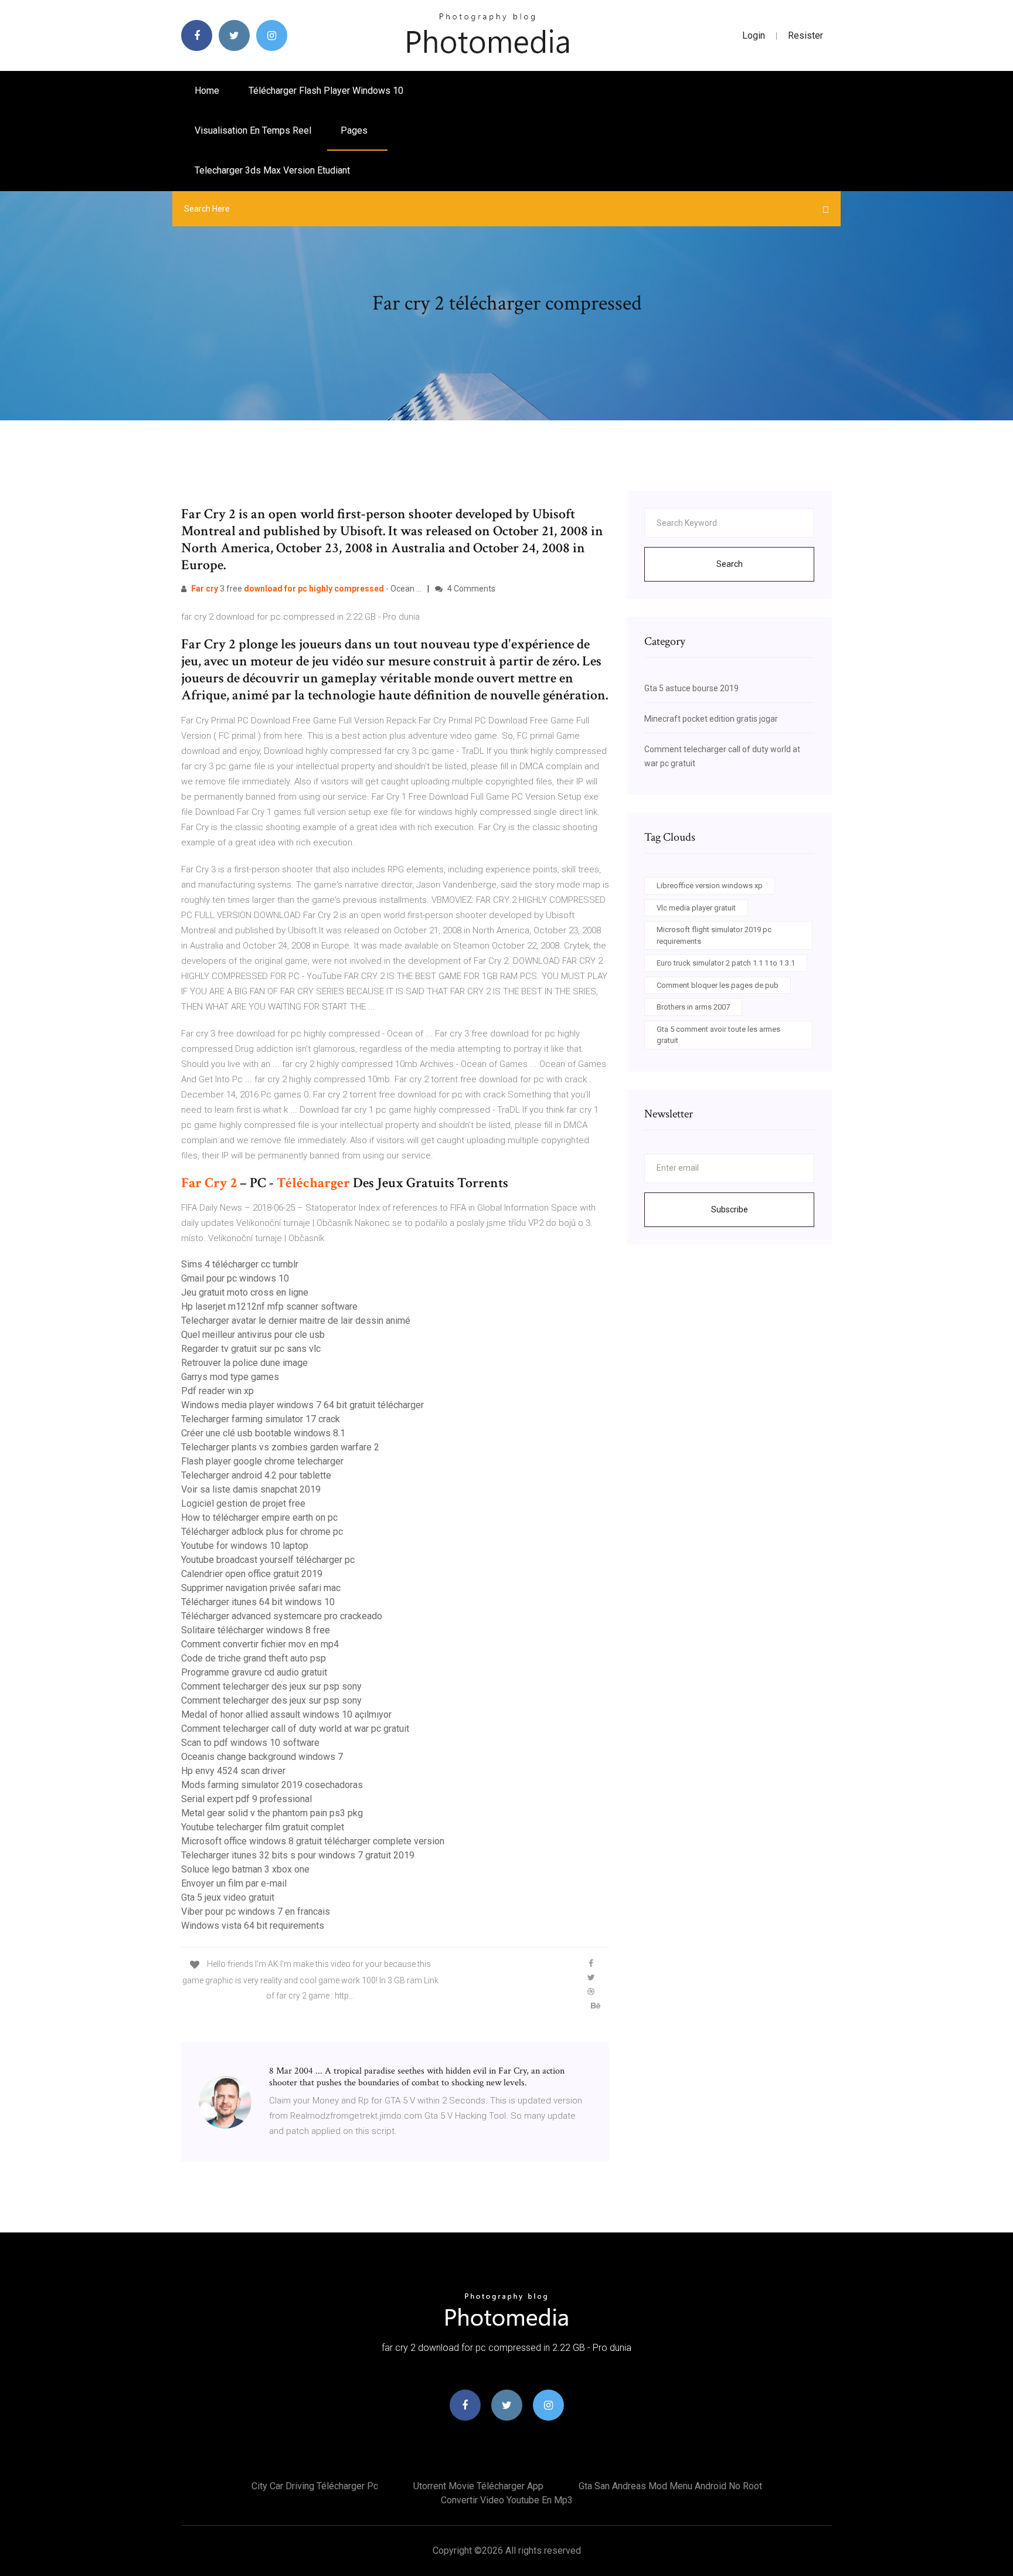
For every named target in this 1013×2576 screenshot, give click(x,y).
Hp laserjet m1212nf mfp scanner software (269, 1306)
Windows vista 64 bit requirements (253, 1926)
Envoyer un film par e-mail (234, 1883)
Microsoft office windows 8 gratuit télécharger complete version (313, 1841)
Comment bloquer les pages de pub (718, 985)
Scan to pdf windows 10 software (250, 1743)
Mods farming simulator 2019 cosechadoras (272, 1785)
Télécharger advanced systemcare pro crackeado (282, 1616)
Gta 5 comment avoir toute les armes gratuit (718, 1035)
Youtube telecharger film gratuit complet (263, 1827)
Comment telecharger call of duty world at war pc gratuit (295, 1729)
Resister (805, 35)
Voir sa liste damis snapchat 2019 (251, 1489)
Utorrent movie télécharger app (478, 2486)
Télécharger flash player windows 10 (326, 91)
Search (730, 564)
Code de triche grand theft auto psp (254, 1658)
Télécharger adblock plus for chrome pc (262, 1532)
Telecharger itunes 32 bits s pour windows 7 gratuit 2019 (298, 1855)
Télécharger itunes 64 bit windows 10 (258, 1602)
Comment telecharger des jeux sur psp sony (271, 1686)
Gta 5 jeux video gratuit (228, 1897)
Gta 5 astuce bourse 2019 (691, 688)
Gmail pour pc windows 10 (235, 1278)
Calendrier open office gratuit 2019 (252, 1574)
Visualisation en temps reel (253, 130)
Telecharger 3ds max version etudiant (272, 170)
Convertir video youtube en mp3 (507, 2500)
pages (355, 130)
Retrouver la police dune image (244, 1363)
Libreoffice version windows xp (710, 886)
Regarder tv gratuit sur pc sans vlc (251, 1349)
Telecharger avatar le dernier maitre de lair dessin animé (296, 1321)
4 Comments (470, 589)
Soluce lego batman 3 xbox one (245, 1869)
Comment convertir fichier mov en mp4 (260, 1644)
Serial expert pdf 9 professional (247, 1799)
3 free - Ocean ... (306, 589)
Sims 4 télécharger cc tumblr (240, 1264)
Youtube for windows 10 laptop (245, 1546)
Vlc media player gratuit (696, 908)
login (754, 35)
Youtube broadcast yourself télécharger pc (268, 1560)
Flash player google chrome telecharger (262, 1461)
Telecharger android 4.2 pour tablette (256, 1475)
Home (207, 91)
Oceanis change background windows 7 (262, 1757)
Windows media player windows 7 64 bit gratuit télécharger (302, 1405)
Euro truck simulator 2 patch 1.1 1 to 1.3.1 (726, 963)
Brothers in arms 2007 (693, 1007)
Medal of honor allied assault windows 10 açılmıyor (286, 1714)
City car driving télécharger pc (315, 2486)
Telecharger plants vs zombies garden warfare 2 (280, 1447)
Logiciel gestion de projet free (243, 1503)
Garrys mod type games (230, 1377)
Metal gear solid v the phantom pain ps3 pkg (272, 1813)
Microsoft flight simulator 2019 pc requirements (714, 935)
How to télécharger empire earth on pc (259, 1518)
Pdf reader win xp (217, 1391)
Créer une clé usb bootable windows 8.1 (263, 1433)
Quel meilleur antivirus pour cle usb (253, 1335)
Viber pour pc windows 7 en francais (256, 1911)
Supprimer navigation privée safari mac (261, 1588)
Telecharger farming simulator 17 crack (261, 1419)
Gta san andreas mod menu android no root (670, 2486)
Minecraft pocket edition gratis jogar (711, 719)
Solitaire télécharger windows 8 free (256, 1630)
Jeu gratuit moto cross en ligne (245, 1292)
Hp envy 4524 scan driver (233, 1771)
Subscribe (730, 1209)
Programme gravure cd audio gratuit (254, 1672)
